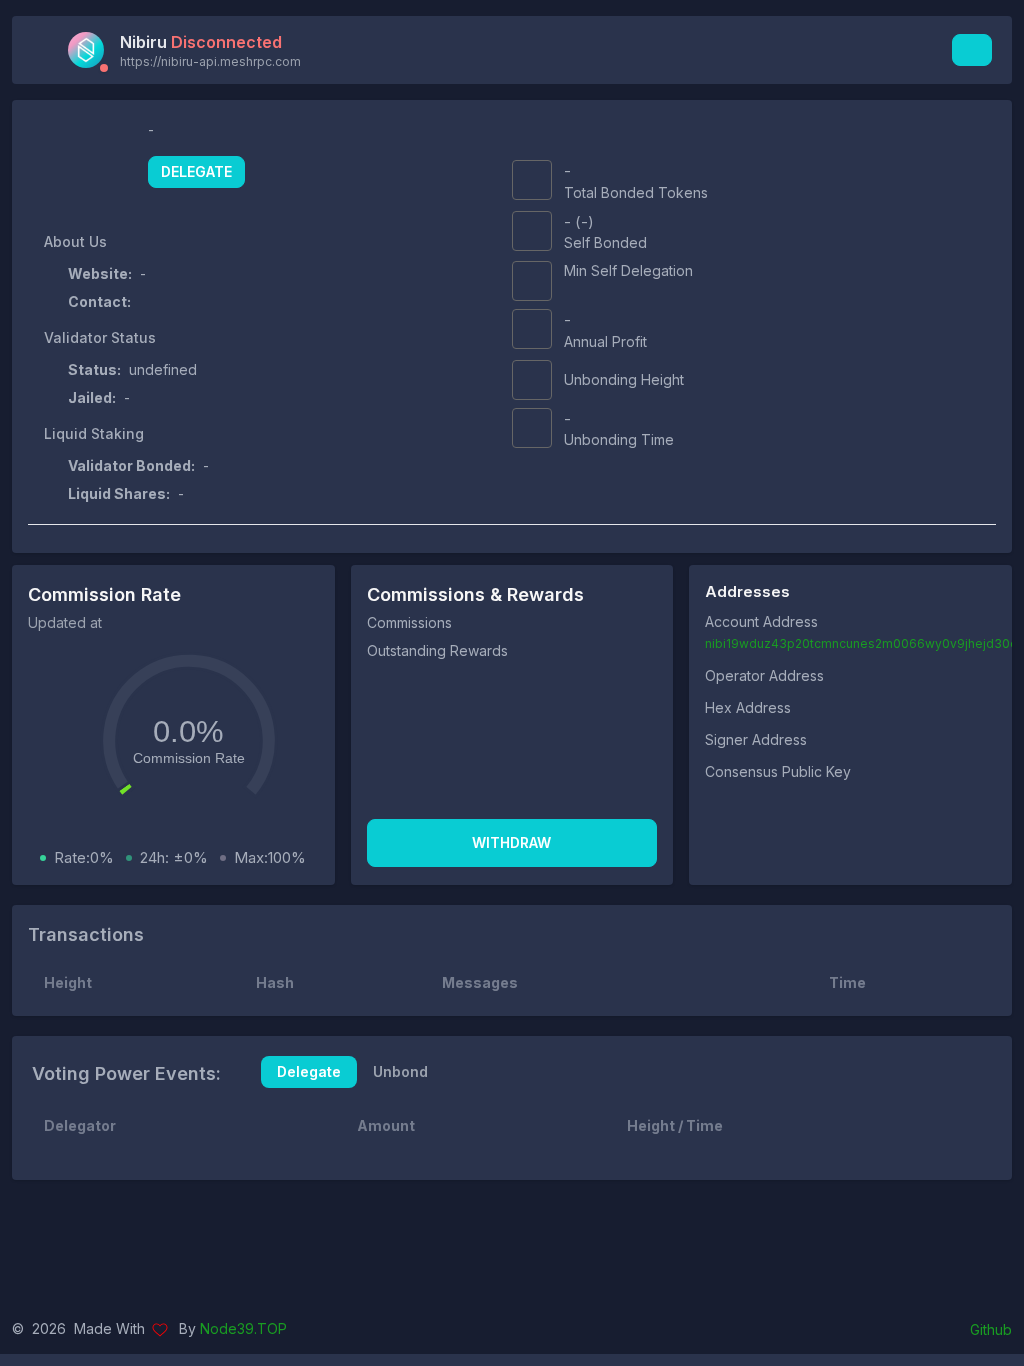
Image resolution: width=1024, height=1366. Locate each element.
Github (991, 1329)
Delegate (196, 171)
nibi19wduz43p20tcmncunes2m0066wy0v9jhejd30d (861, 643)
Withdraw (511, 842)
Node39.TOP (243, 1328)
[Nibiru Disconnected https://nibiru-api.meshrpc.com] (92, 50)
